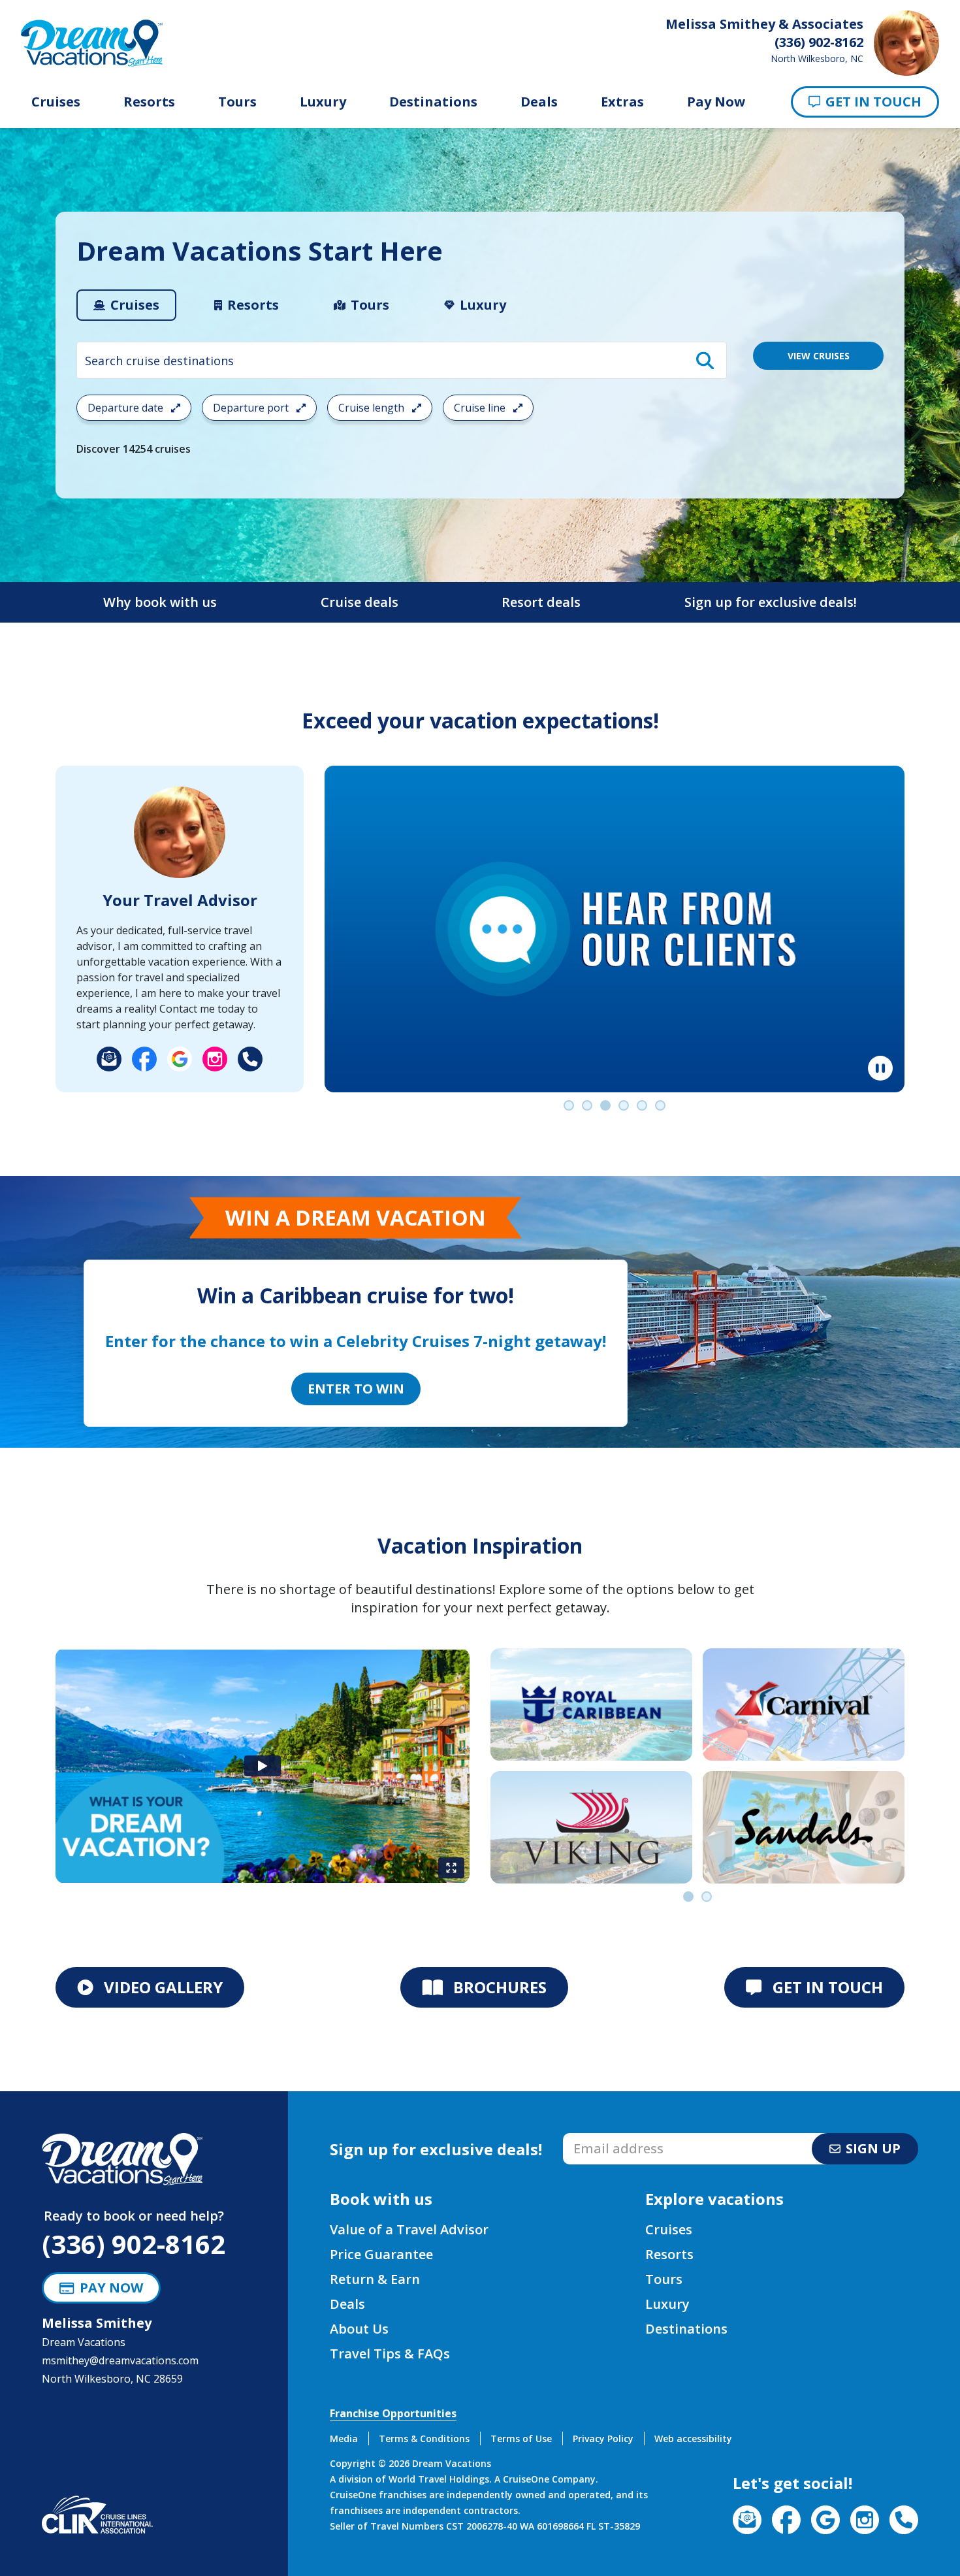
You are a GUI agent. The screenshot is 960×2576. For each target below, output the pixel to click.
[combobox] (402, 360)
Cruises (56, 102)
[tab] (126, 305)
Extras (622, 102)
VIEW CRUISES (819, 356)
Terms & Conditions (424, 2438)
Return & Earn (375, 2279)
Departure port (252, 408)
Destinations (433, 102)
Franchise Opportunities (393, 2413)
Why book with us (160, 602)
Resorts (149, 102)
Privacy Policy (603, 2438)
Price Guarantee (381, 2254)
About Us (359, 2329)
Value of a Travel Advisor (409, 2229)
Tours (237, 102)
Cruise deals (360, 602)
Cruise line (481, 408)
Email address (597, 2137)
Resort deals (541, 602)
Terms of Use (521, 2438)
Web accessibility (693, 2438)
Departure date (127, 408)
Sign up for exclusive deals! (771, 602)
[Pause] (880, 1068)
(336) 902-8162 (134, 2244)
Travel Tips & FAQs (390, 2354)
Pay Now (716, 102)
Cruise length (373, 408)
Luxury (323, 102)
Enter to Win (356, 1389)
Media (344, 2438)
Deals (539, 102)
